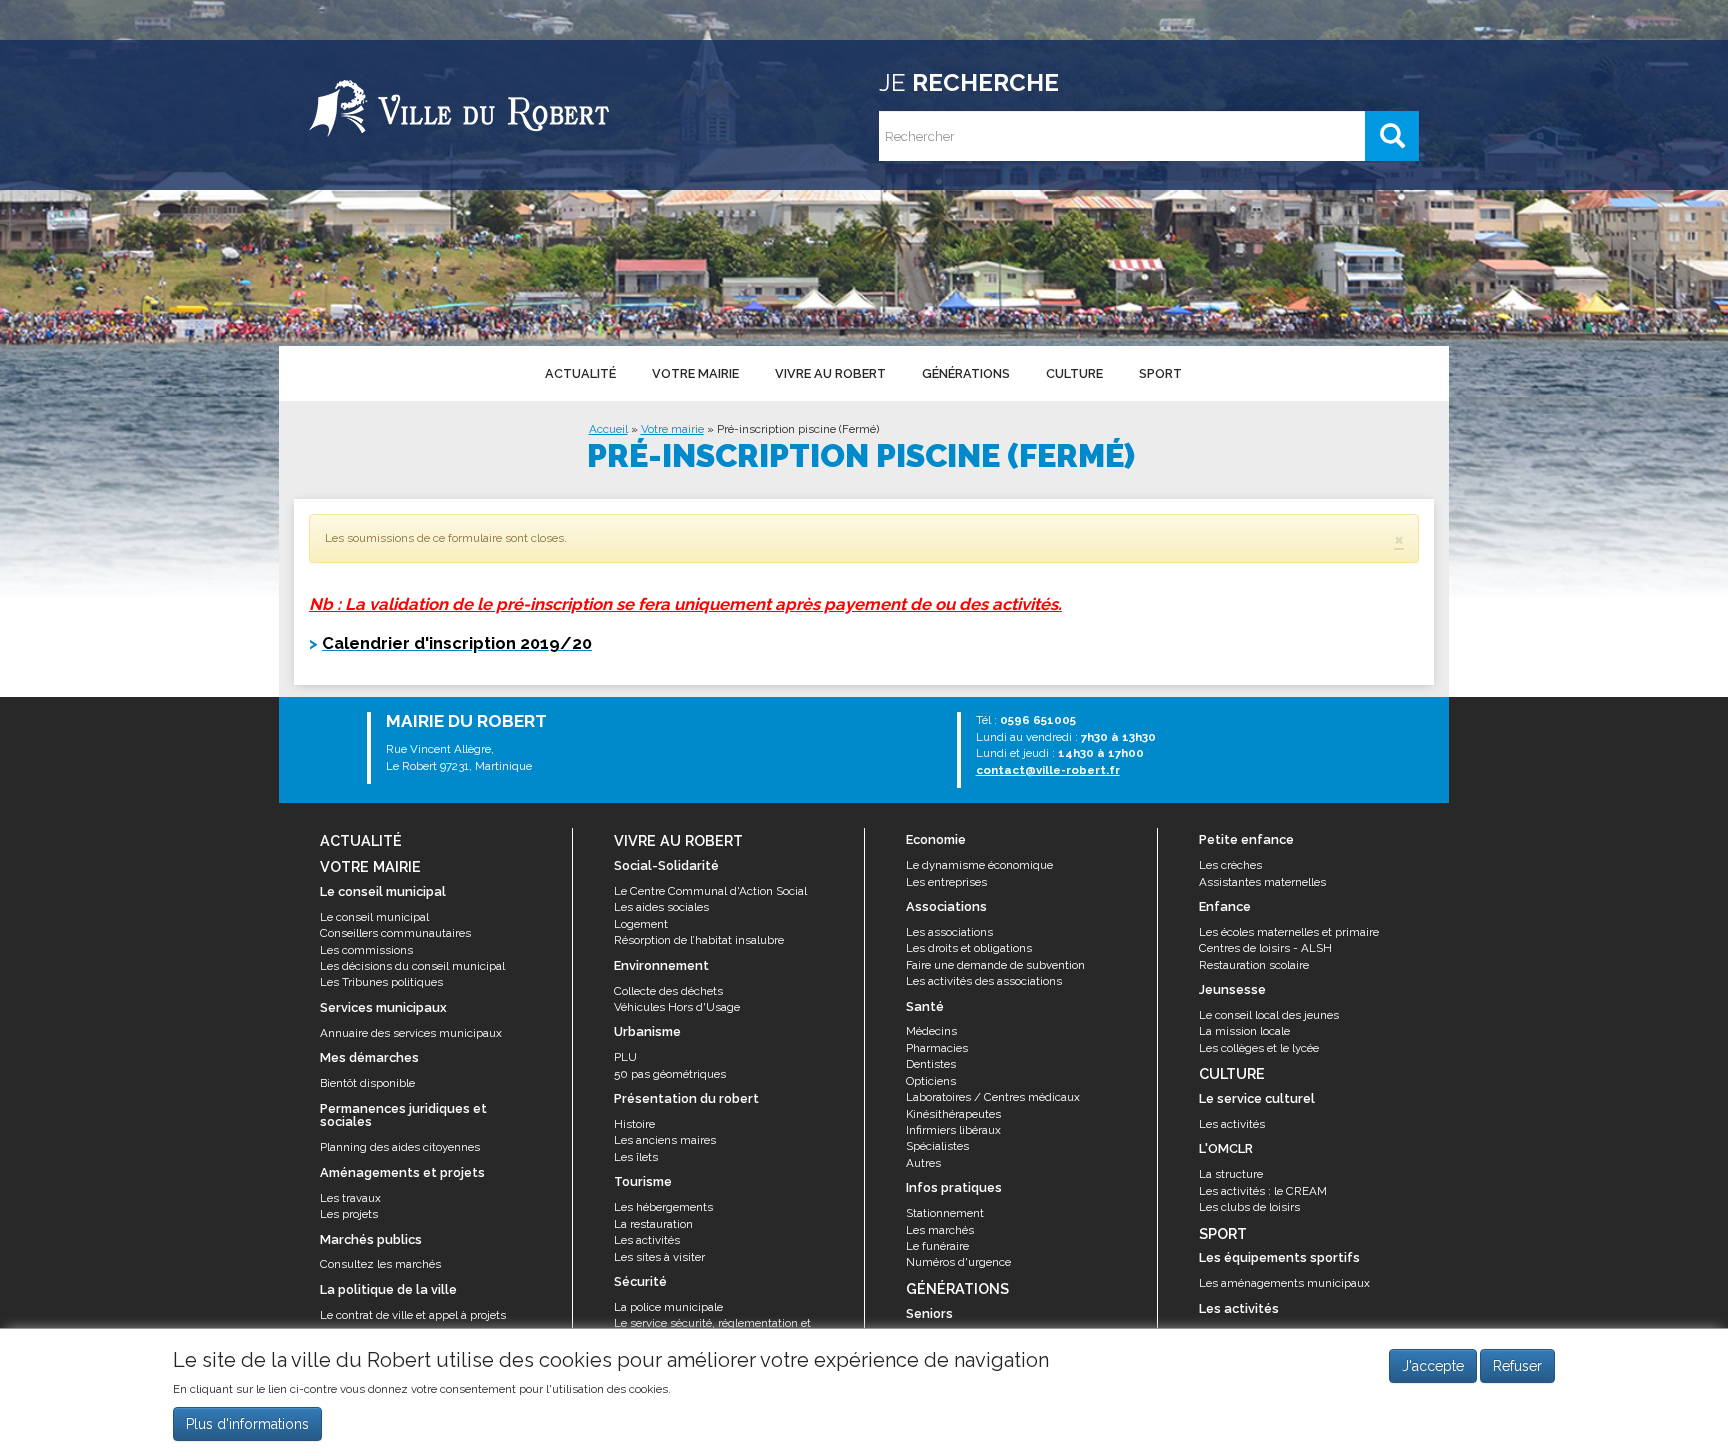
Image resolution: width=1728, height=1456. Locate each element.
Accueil (608, 429)
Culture (1074, 373)
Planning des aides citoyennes (400, 1147)
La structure (1231, 1174)
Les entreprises (946, 882)
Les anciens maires (665, 1140)
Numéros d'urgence (958, 1262)
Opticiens (931, 1081)
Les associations (949, 932)
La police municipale (668, 1307)
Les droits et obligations (969, 948)
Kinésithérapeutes (953, 1114)
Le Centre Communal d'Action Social (710, 891)
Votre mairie (695, 373)
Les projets (349, 1214)
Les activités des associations (984, 981)
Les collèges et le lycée (1259, 1048)
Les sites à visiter (659, 1257)
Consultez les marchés (380, 1264)
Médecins (931, 1031)
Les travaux (350, 1198)
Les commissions (366, 950)
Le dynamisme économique (979, 865)
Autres (923, 1163)
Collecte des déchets (668, 991)
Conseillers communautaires (395, 933)
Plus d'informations (247, 1425)
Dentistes (931, 1064)
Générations (966, 373)
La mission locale (1244, 1031)
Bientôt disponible (367, 1083)
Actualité (580, 373)
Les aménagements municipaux (1284, 1283)
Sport (1160, 373)
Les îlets (636, 1157)
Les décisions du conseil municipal (412, 966)
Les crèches (1230, 865)
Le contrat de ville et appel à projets (413, 1315)
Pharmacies (937, 1048)
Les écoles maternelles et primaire (1289, 932)
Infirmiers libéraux (953, 1130)
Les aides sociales (661, 907)
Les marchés (940, 1230)
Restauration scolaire (1254, 965)
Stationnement (945, 1213)
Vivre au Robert (830, 373)
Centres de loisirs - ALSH (1265, 948)
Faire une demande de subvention (995, 965)
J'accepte (1433, 1366)
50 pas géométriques (670, 1074)
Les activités (647, 1240)
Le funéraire (937, 1246)
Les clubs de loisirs (1249, 1207)
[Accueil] (459, 105)
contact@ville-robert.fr (1048, 770)
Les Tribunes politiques (381, 982)
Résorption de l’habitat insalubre (699, 940)
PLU (625, 1057)
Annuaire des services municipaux (411, 1033)
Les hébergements (663, 1207)
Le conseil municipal (374, 917)
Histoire (634, 1124)
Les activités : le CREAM (1263, 1191)
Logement (641, 924)
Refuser (1517, 1366)
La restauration (653, 1224)
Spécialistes (937, 1146)
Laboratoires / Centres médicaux (993, 1097)
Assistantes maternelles (1262, 882)
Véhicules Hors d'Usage (677, 1007)
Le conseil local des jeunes (1269, 1015)
